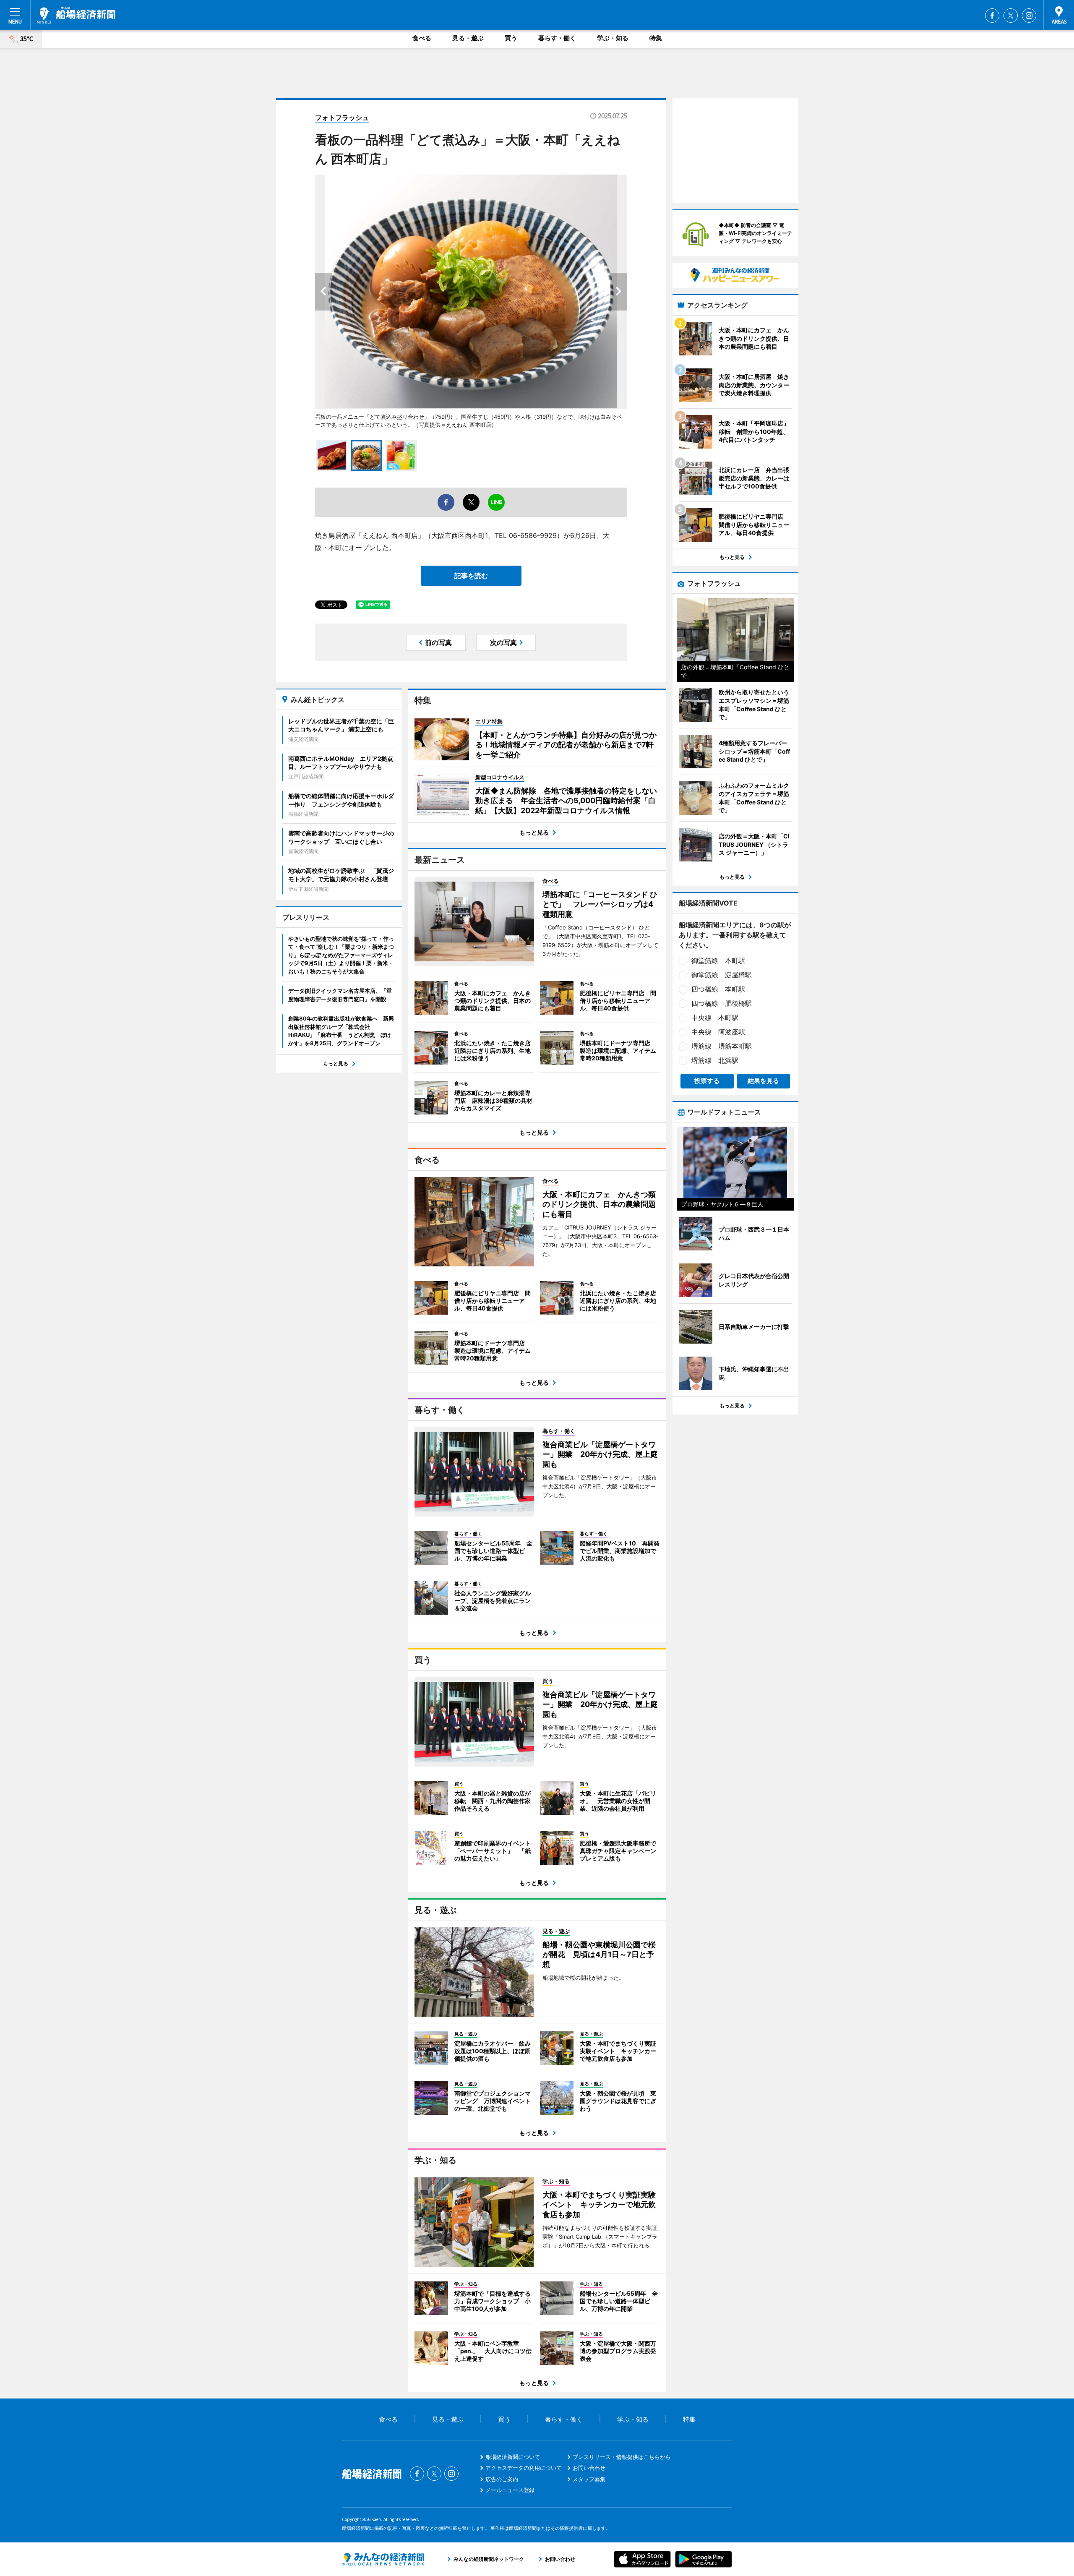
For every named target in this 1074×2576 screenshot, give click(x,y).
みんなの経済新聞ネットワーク (383, 2559)
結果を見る (763, 1081)
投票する (707, 1081)
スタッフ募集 (589, 2479)
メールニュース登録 (510, 2490)
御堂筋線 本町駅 (718, 960)
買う (511, 38)
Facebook (992, 16)
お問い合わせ (589, 2468)
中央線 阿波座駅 (718, 1032)
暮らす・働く (557, 38)
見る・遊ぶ (468, 38)
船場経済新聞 (76, 15)
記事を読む (471, 576)
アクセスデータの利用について (524, 2468)
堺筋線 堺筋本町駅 (722, 1046)
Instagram (1029, 16)
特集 (656, 38)
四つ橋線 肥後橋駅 (722, 1003)
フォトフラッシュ (342, 117)
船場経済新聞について (513, 2457)
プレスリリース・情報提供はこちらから (622, 2457)
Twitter (1011, 16)
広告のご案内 (502, 2479)
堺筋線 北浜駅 (715, 1060)
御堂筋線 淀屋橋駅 (722, 975)
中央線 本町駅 (715, 1018)
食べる (422, 38)
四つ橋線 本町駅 (718, 989)
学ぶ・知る (613, 38)
